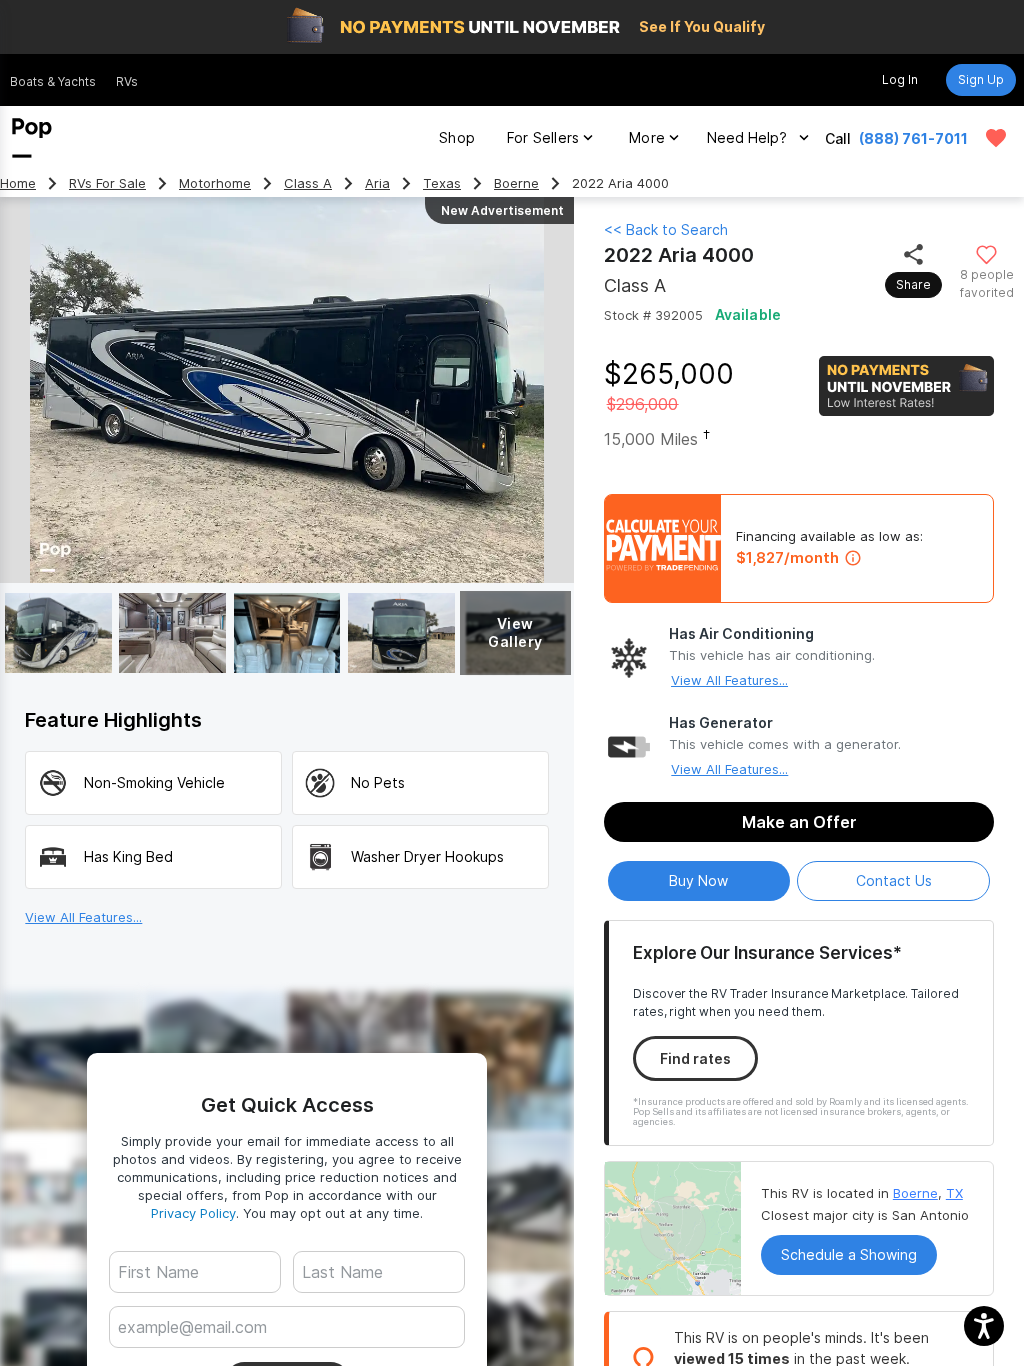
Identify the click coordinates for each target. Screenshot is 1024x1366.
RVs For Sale (107, 183)
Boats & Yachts (53, 81)
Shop (457, 137)
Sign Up (981, 79)
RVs (127, 81)
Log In (900, 79)
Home (18, 183)
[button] (984, 1326)
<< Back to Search (666, 229)
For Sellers (543, 137)
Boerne (516, 183)
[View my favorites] (996, 138)
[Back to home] (32, 138)
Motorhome (215, 183)
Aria (377, 183)
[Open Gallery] (58, 633)
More (647, 137)
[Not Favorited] (986, 253)
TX (954, 1193)
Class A (308, 183)
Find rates (695, 1058)
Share (913, 284)
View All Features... (729, 680)
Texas (442, 183)
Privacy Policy (193, 1213)
